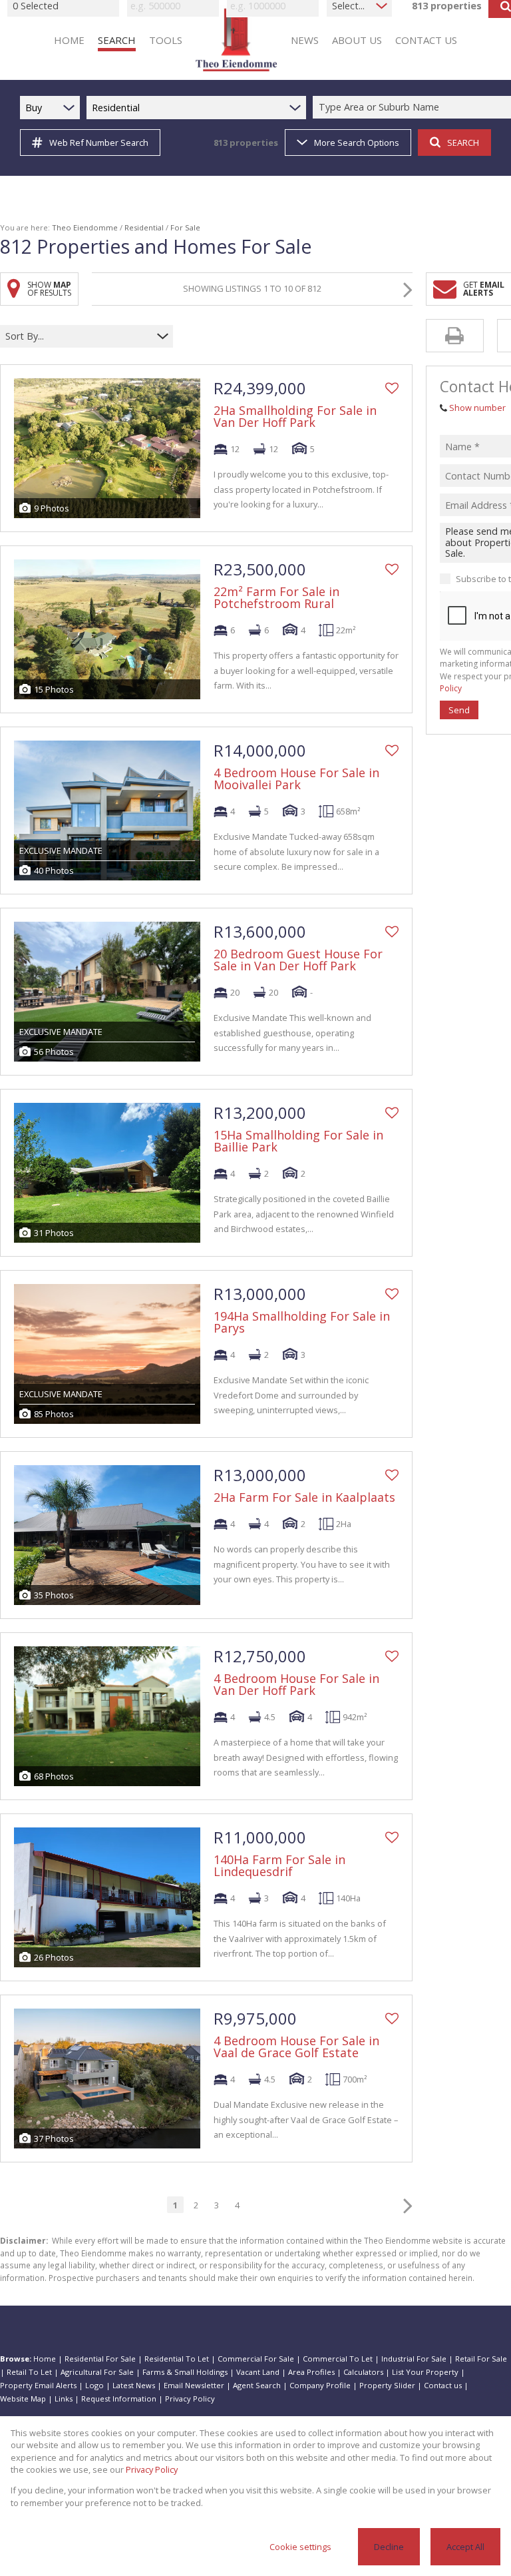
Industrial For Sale (414, 2359)
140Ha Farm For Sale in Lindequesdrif (279, 1865)
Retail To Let (29, 2372)
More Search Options (357, 143)
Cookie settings (300, 2547)
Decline (389, 2547)
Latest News (134, 2385)
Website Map (23, 2399)
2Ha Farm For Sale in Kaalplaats (304, 1497)
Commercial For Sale (256, 2359)
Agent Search (257, 2385)
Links (64, 2399)
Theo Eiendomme (85, 227)
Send (459, 710)
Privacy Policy (190, 2399)
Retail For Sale (481, 2359)
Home (45, 2359)
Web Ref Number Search (99, 143)
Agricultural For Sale (97, 2372)
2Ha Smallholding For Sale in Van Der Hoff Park (295, 416)
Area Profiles (311, 2372)
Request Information (119, 2399)
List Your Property (425, 2372)
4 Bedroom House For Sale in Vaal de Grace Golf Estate (296, 2047)
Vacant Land (258, 2372)
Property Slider (387, 2385)
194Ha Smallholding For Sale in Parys (302, 1322)
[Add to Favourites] (392, 388)
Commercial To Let (338, 2359)
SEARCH (463, 143)
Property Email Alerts (38, 2385)
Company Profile (320, 2385)
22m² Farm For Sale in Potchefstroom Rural (276, 597)
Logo (94, 2385)
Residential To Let (177, 2359)
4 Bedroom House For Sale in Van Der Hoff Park (296, 1684)
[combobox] (78, 336)
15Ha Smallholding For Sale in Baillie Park (298, 1141)
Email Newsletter (194, 2385)
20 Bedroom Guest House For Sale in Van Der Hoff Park (298, 960)
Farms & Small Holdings (185, 2372)
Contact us (443, 2385)
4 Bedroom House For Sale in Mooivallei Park (296, 779)
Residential (144, 227)
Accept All (465, 2547)
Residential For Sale (100, 2359)
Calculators (363, 2372)
